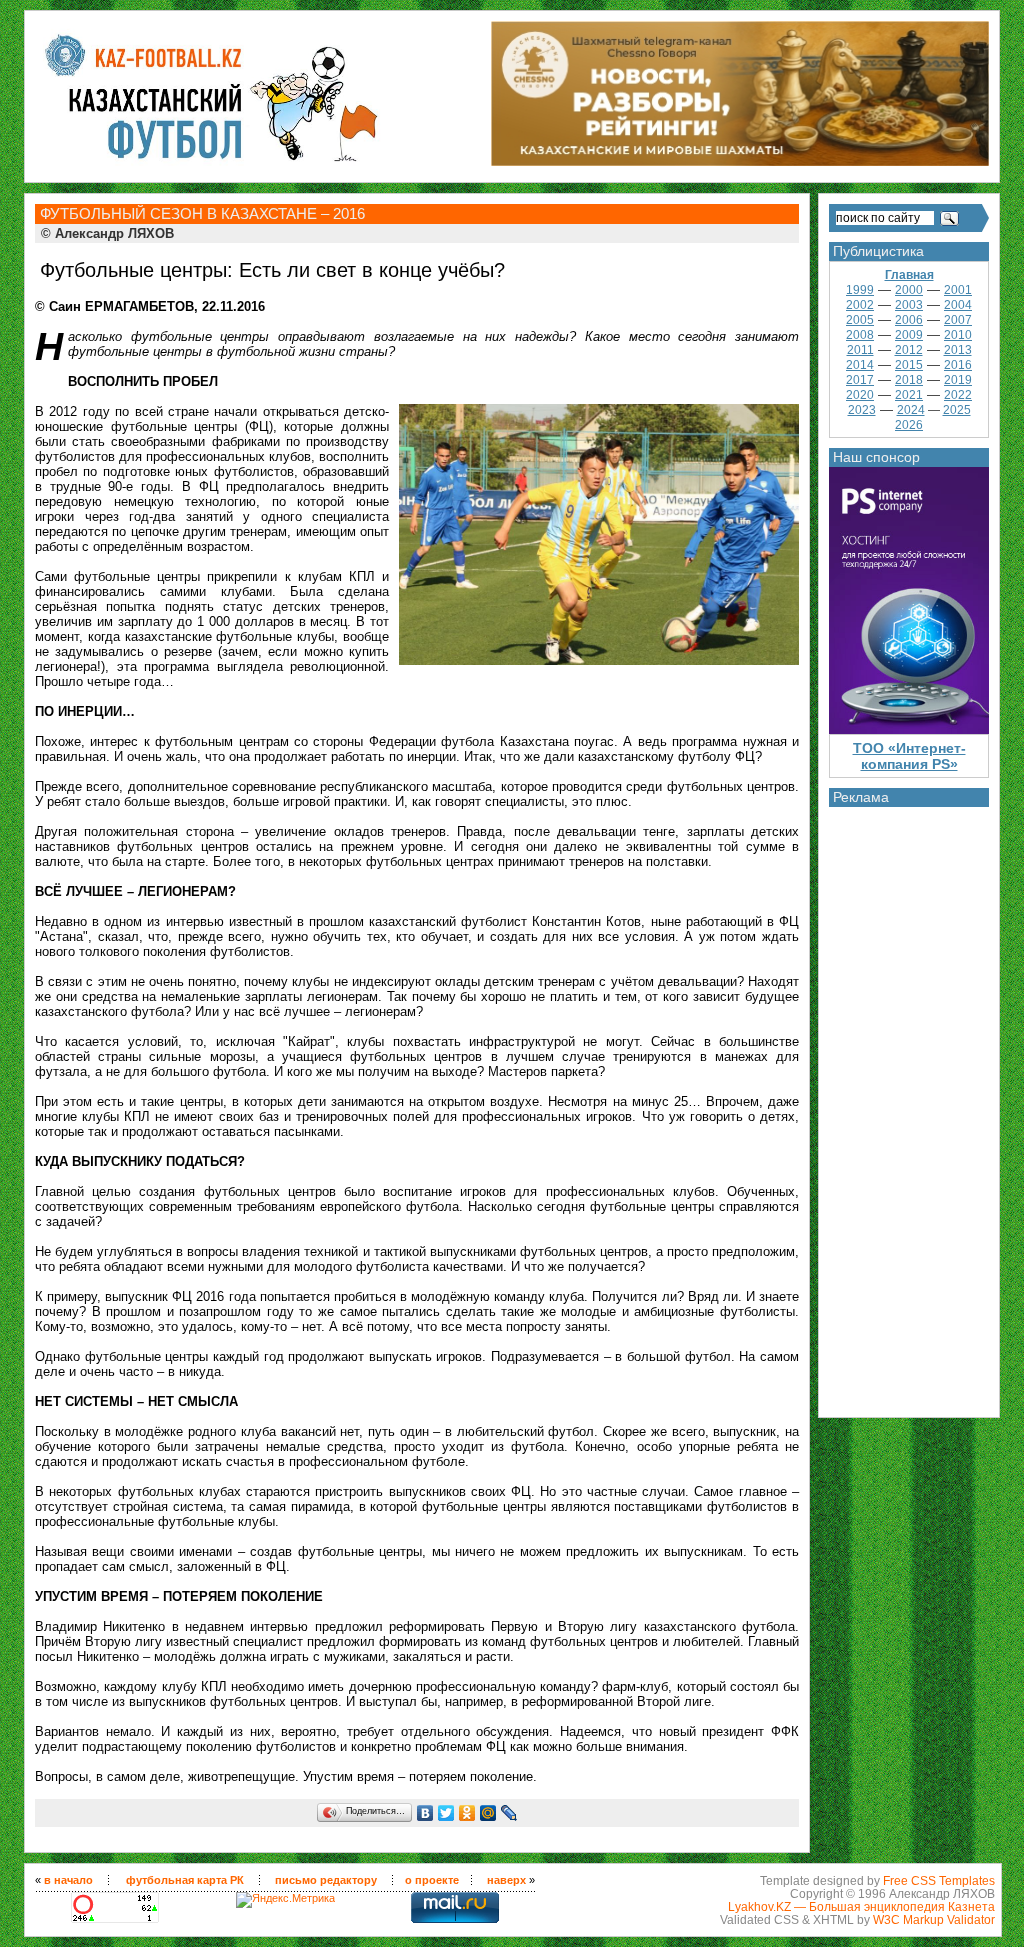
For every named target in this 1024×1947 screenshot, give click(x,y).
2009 (909, 335)
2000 (909, 290)
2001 (958, 290)
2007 (958, 320)
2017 (860, 380)
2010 (958, 335)
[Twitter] (446, 1813)
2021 (909, 395)
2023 (862, 410)
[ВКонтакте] (425, 1813)
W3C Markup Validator (934, 1919)
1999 (860, 290)
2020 (860, 395)
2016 (958, 365)
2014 (860, 365)
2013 (958, 350)
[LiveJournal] (509, 1813)
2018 (909, 380)
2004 (958, 305)
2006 (909, 320)
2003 (909, 305)
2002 (860, 305)
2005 (860, 320)
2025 (957, 410)
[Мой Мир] (488, 1813)
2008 (860, 335)
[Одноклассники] (467, 1813)
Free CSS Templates (939, 1880)
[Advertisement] (909, 1107)
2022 (958, 395)
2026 (909, 425)
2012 (909, 350)
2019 (958, 380)
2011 (860, 350)
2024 (911, 410)
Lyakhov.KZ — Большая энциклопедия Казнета (861, 1906)
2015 (909, 365)
